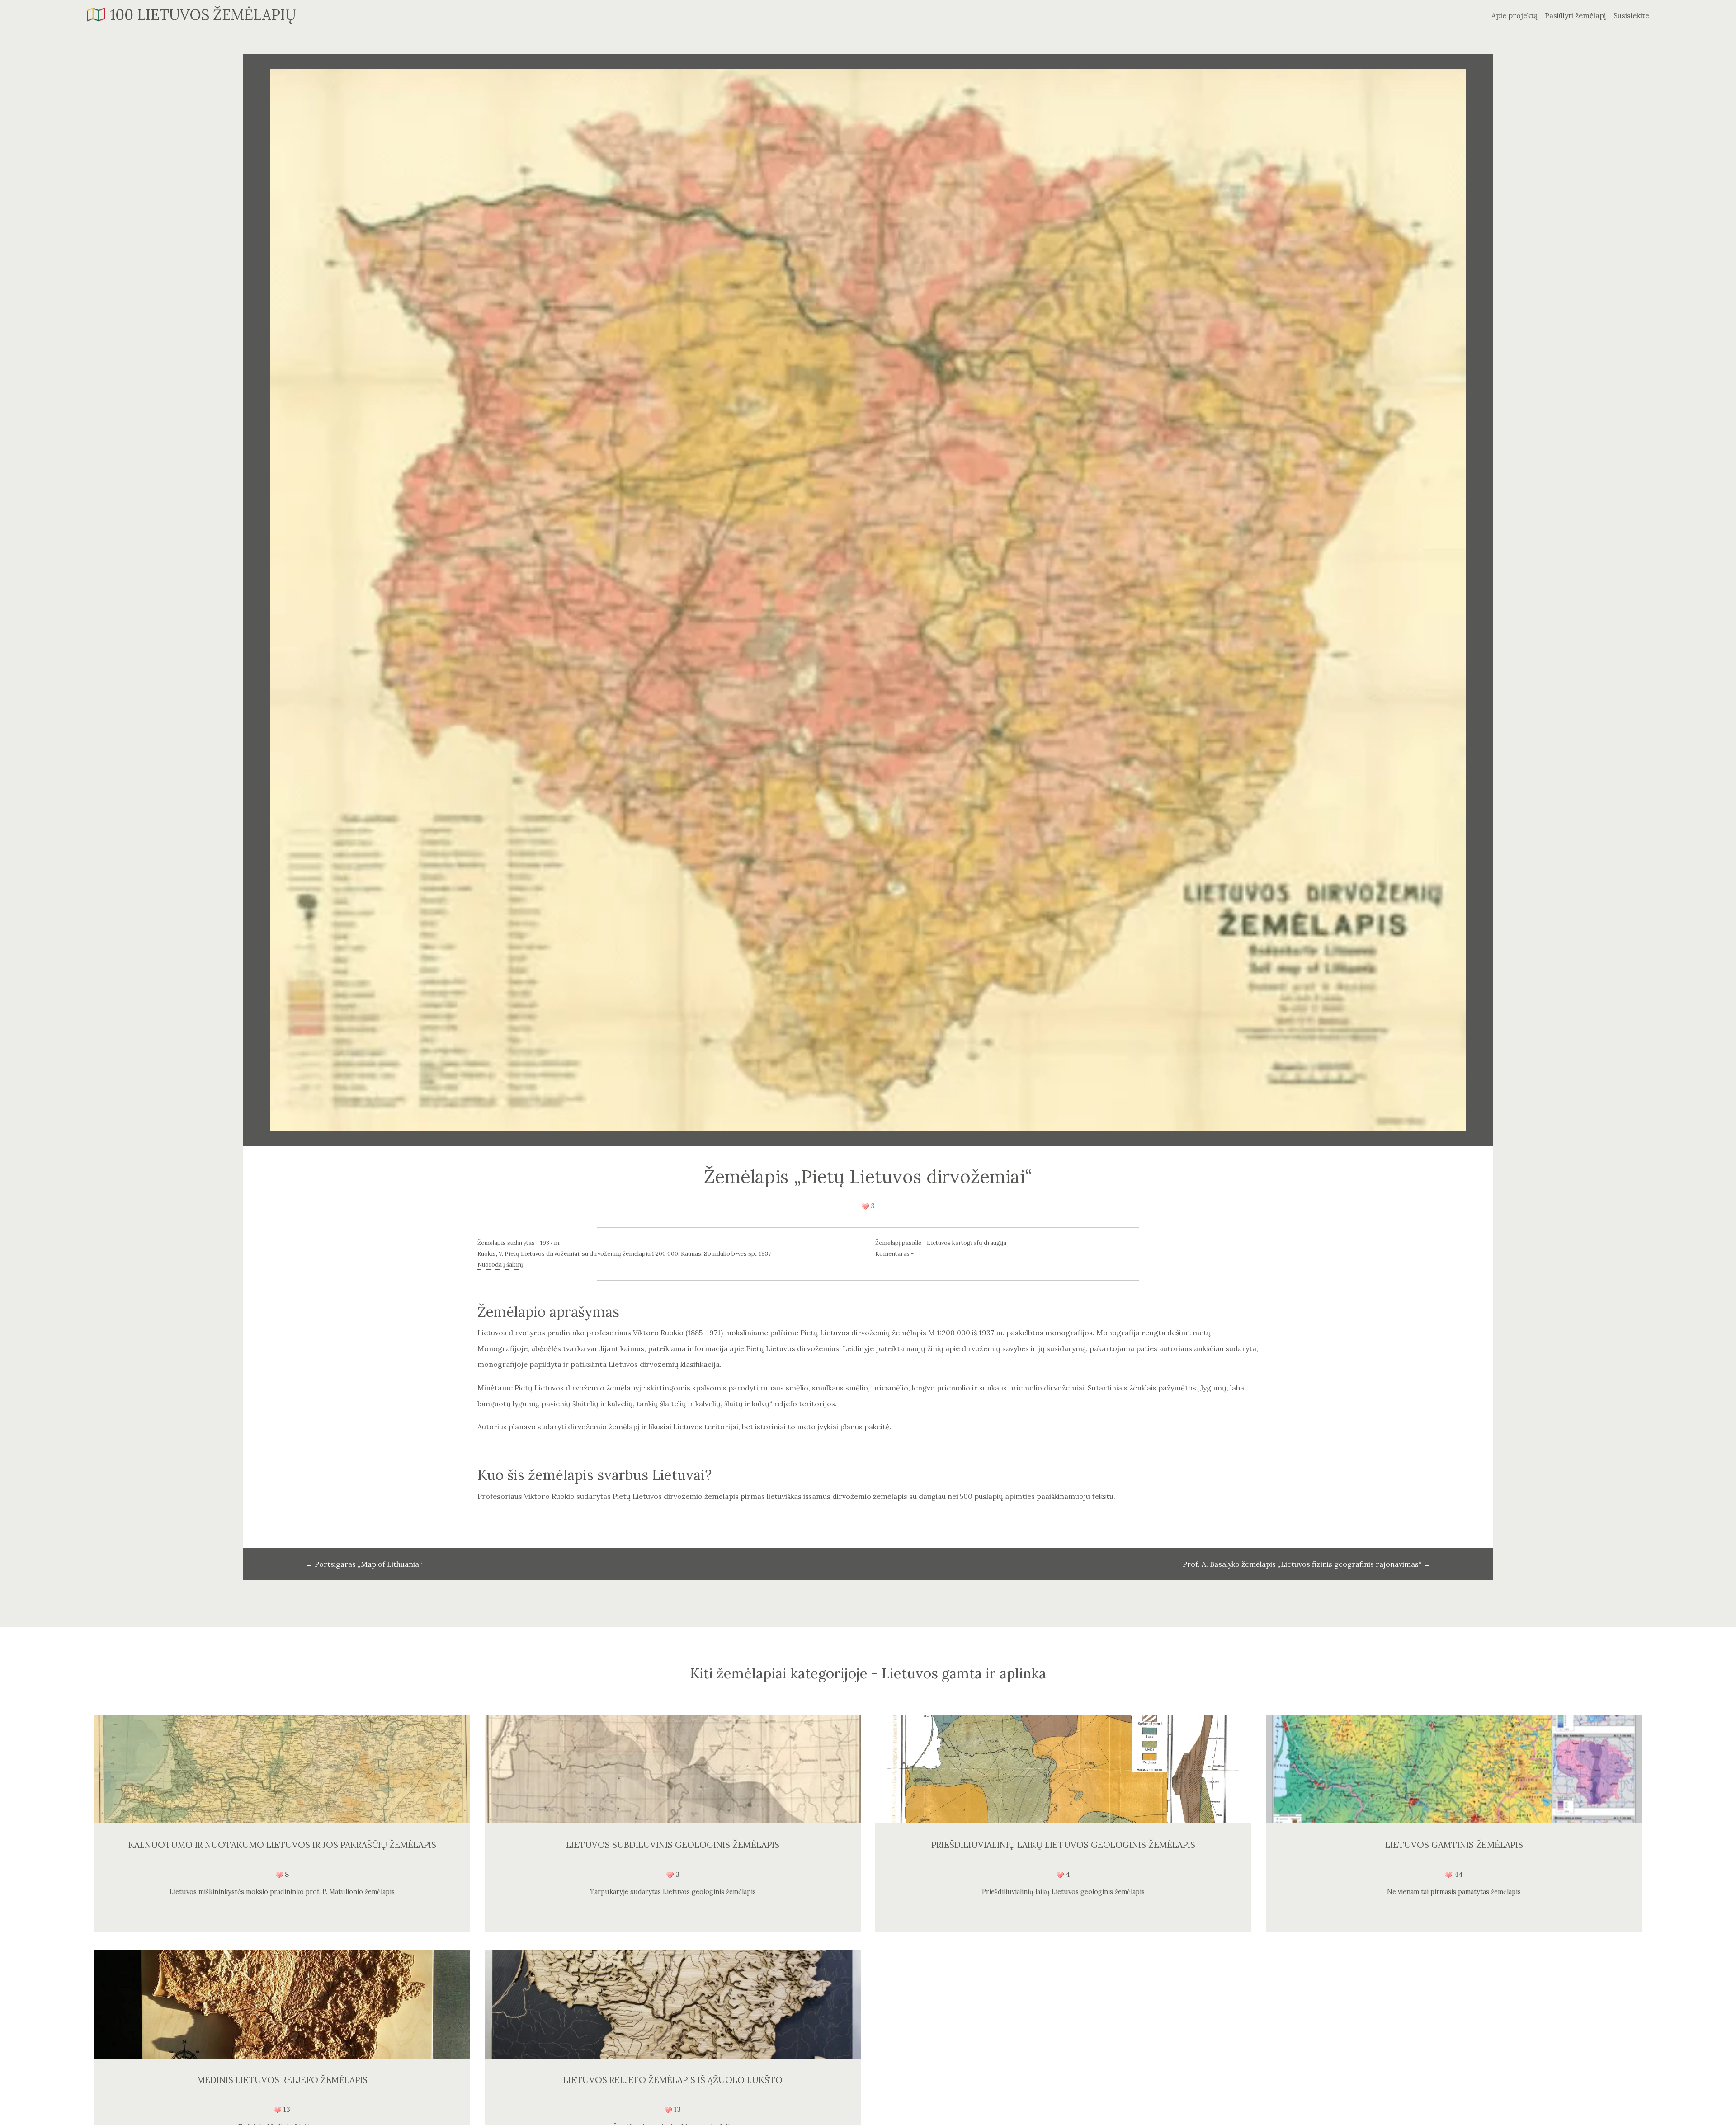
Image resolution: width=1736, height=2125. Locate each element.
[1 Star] (865, 1206)
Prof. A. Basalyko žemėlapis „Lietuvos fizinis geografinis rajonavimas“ (1307, 1564)
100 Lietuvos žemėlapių (203, 15)
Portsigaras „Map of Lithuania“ (364, 1564)
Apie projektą (1514, 15)
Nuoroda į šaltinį (500, 1265)
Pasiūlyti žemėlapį (1576, 15)
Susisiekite (1631, 15)
